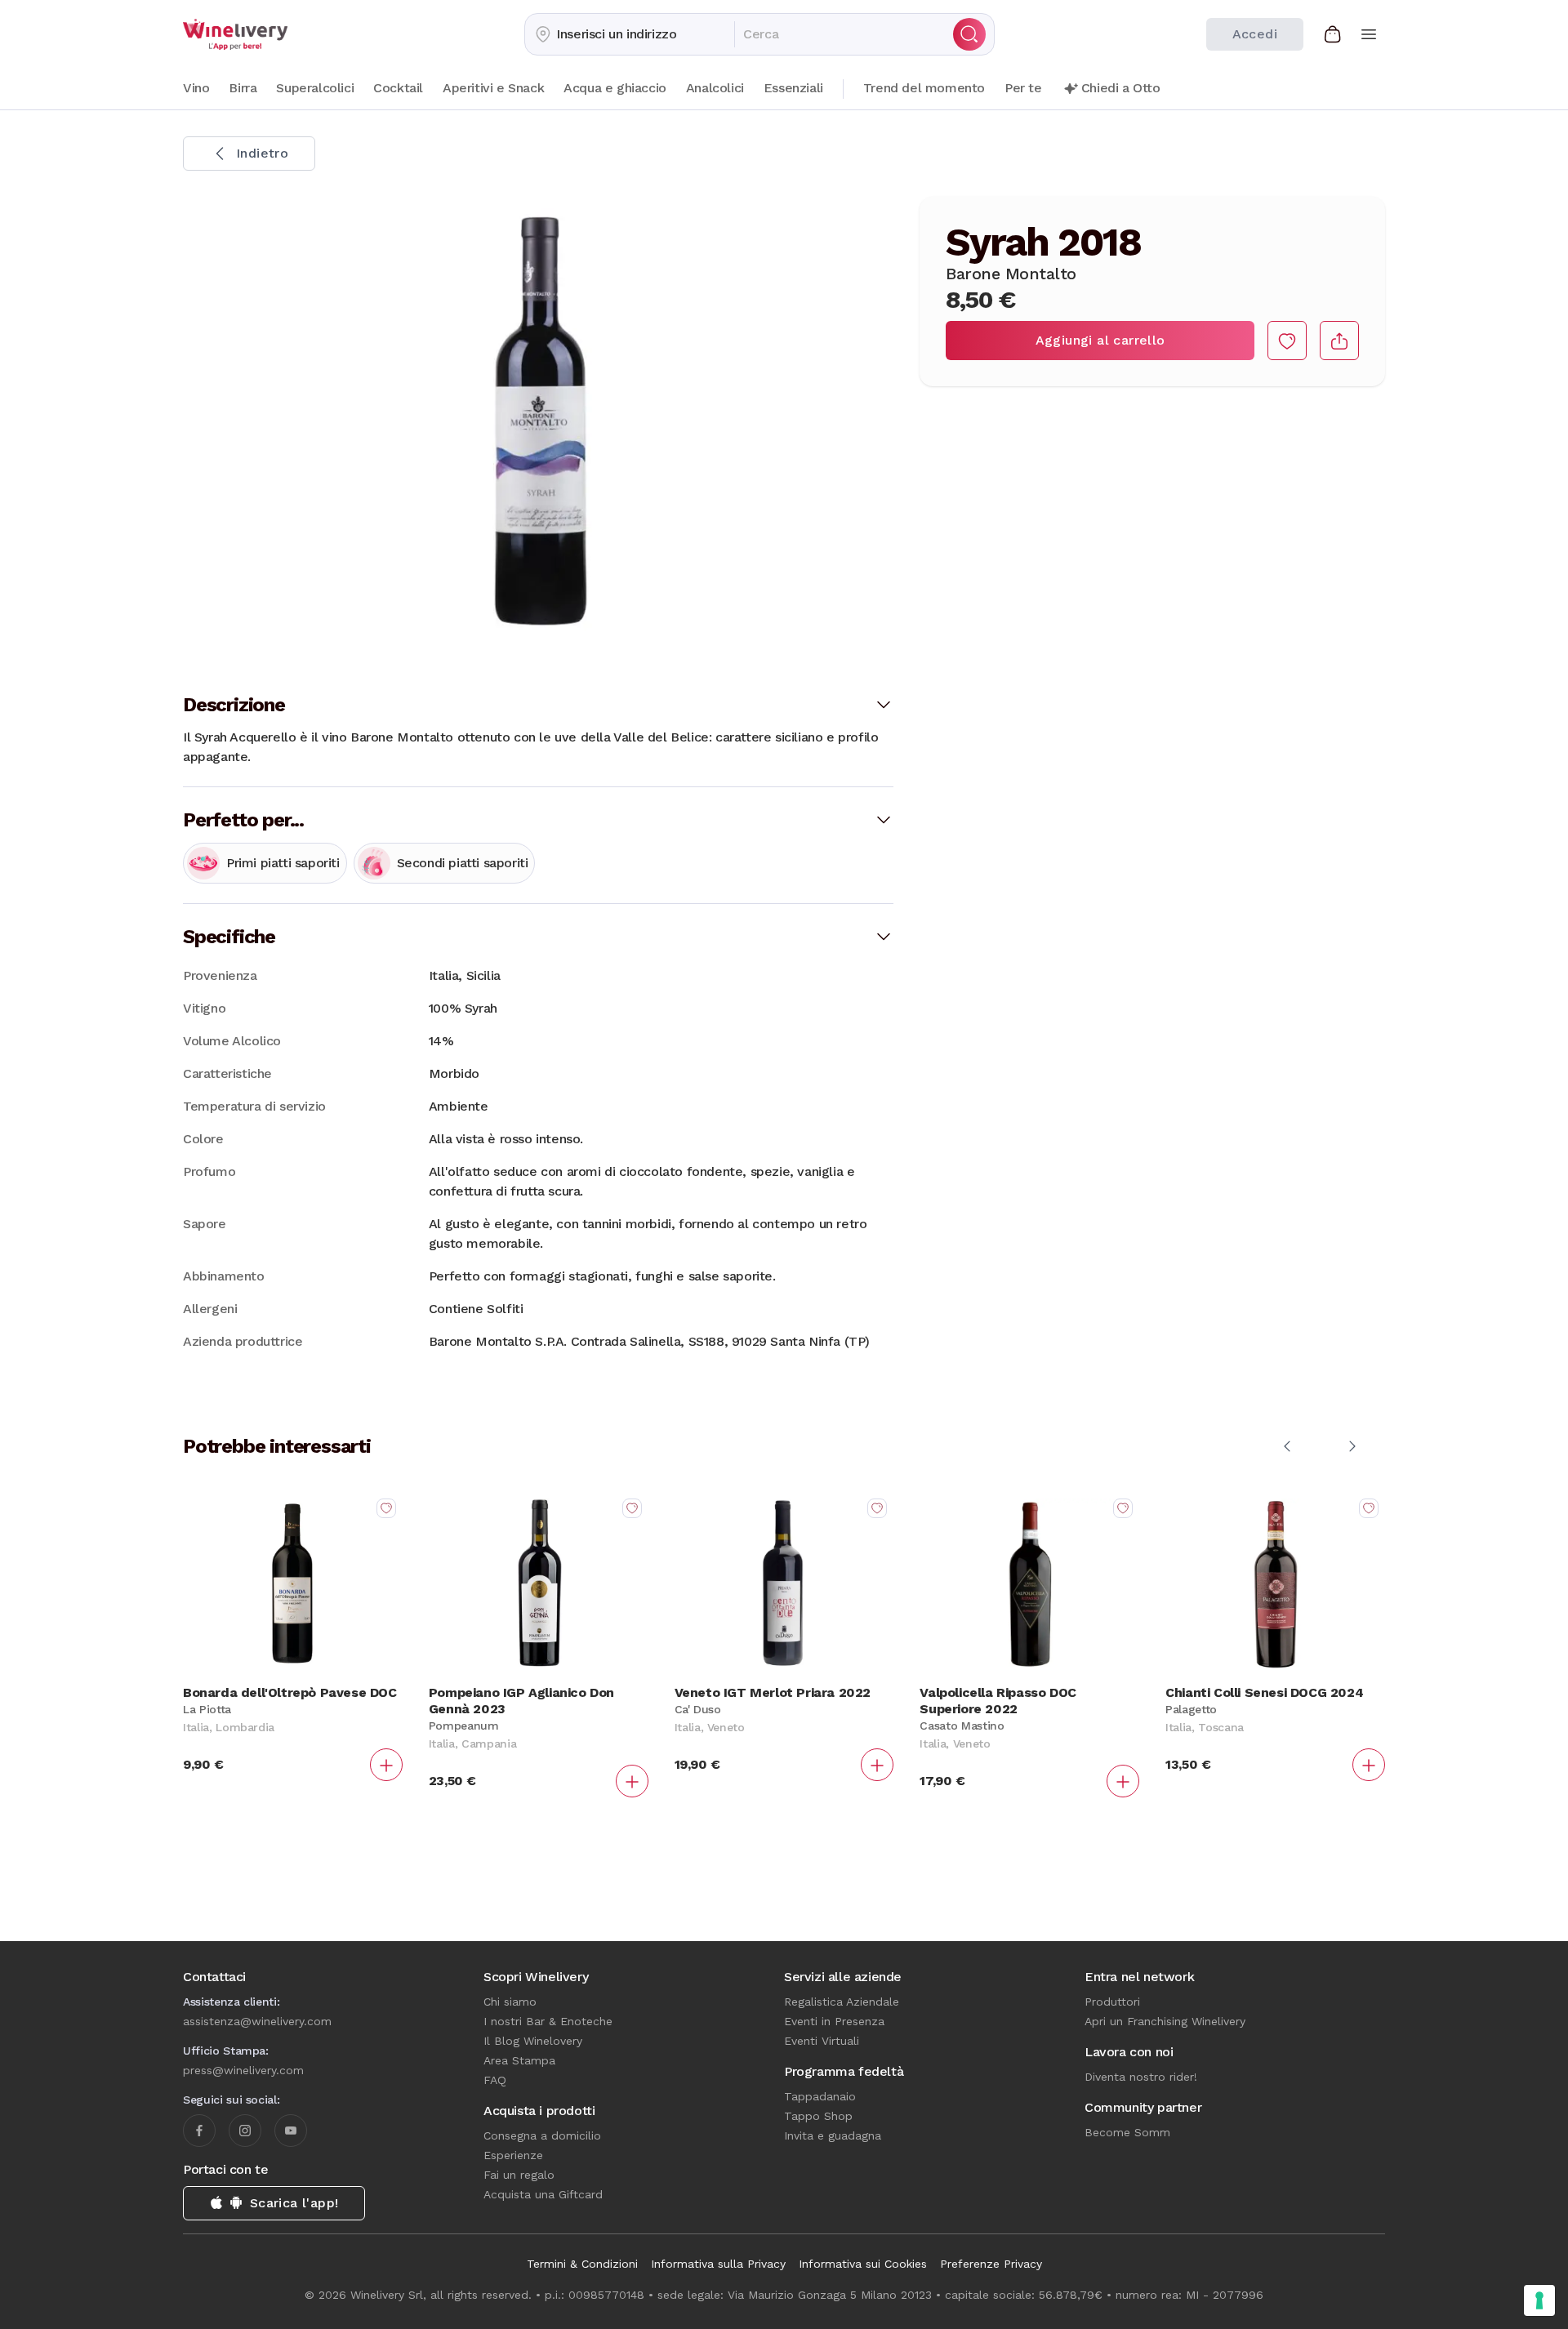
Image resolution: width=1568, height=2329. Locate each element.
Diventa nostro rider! (1141, 2077)
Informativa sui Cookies (863, 2264)
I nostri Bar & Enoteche (548, 2021)
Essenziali (793, 88)
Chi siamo (510, 2002)
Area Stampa (519, 2060)
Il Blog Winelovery (533, 2041)
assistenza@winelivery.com (257, 2021)
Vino (196, 88)
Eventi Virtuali (822, 2041)
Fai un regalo (519, 2175)
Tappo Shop (818, 2116)
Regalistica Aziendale (842, 2002)
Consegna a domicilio (542, 2135)
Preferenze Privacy (991, 2264)
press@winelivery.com (243, 2070)
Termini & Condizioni (582, 2264)
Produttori (1112, 2002)
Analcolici (715, 88)
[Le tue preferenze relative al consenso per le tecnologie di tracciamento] (1539, 2300)
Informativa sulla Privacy (718, 2264)
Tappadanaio (820, 2096)
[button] (630, 34)
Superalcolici (315, 88)
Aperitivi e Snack (493, 88)
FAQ (495, 2080)
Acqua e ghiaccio (615, 88)
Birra (243, 88)
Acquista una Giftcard (543, 2194)
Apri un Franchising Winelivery (1165, 2021)
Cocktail (398, 88)
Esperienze (513, 2155)
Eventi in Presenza (834, 2021)
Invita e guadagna (833, 2135)
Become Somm (1127, 2132)
